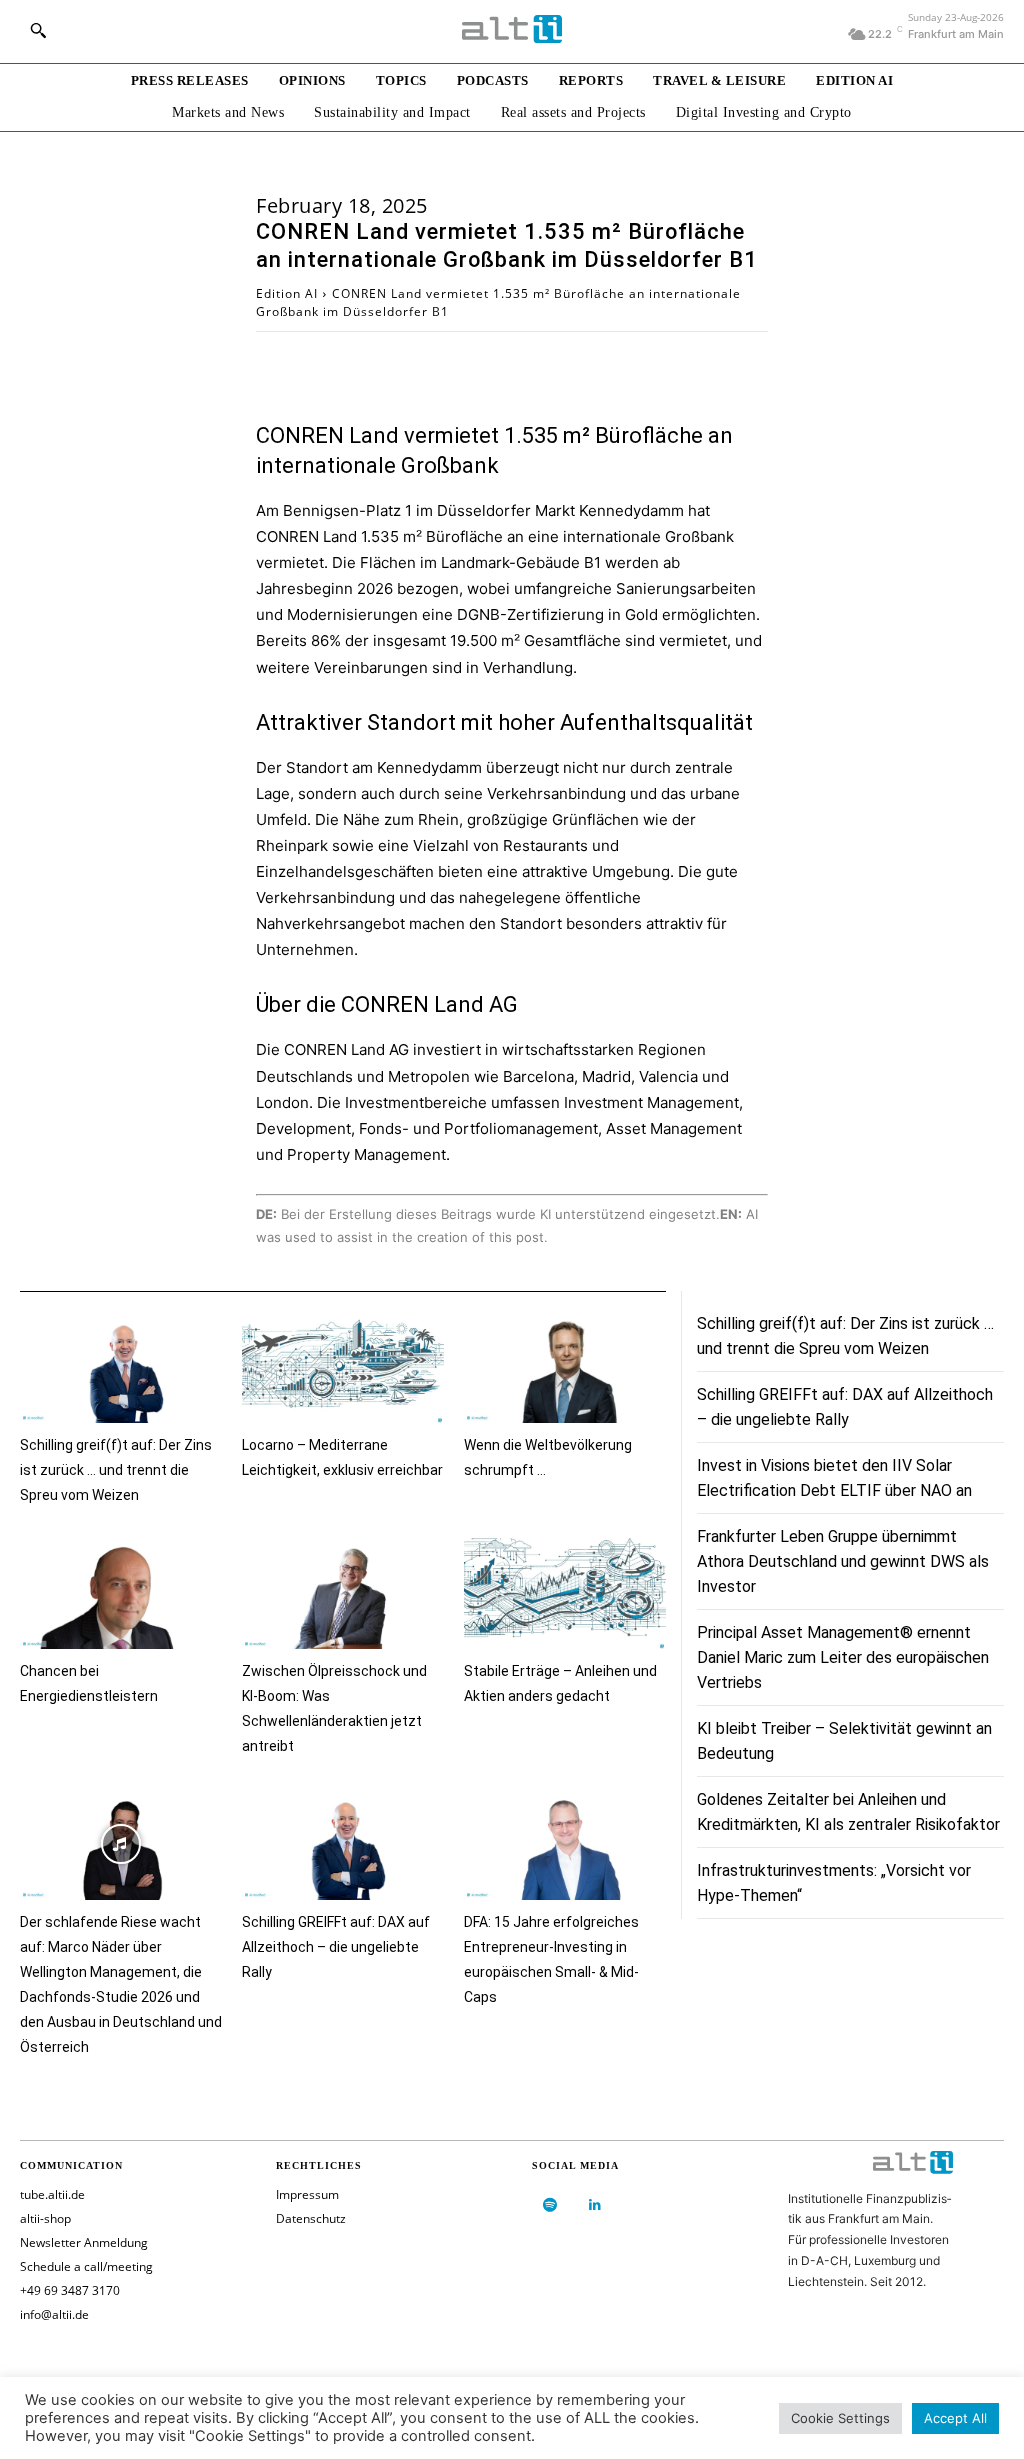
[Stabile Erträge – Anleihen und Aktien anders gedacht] (565, 1593)
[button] (38, 30)
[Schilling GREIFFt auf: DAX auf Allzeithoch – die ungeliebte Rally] (343, 1844)
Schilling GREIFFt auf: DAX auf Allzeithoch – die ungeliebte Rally (336, 1947)
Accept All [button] (955, 2418)
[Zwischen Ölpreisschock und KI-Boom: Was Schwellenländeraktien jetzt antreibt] (343, 1593)
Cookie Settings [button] (840, 2418)
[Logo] (512, 29)
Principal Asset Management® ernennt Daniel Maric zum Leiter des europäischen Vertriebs (843, 1657)
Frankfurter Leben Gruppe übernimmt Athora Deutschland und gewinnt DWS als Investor (843, 1561)
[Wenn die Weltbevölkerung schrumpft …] (565, 1367)
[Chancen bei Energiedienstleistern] (121, 1593)
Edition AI (287, 293)
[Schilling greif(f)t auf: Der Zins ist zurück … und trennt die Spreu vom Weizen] (121, 1367)
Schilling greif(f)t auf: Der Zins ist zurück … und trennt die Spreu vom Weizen (116, 1470)
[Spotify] (549, 2205)
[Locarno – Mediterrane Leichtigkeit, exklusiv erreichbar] (343, 1367)
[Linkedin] (594, 2205)
